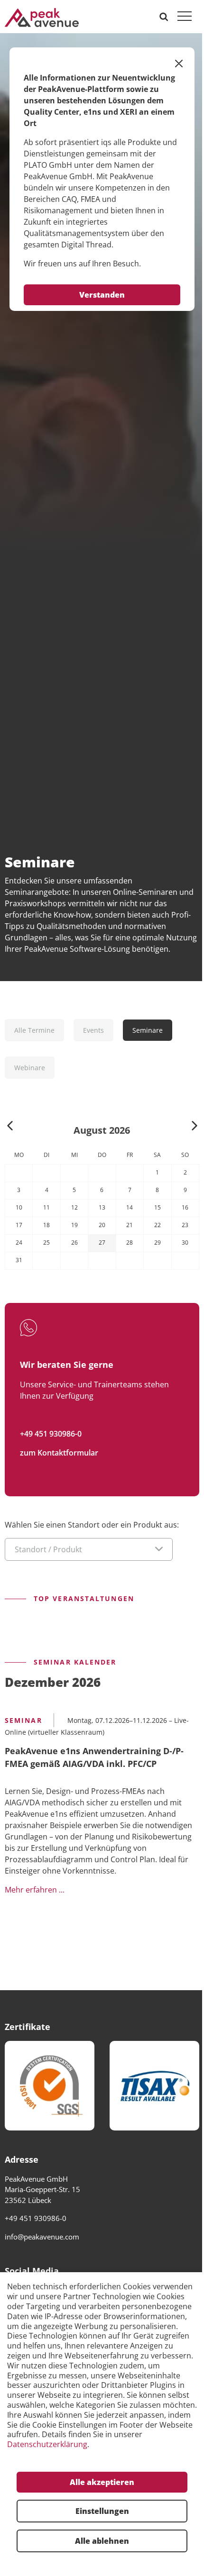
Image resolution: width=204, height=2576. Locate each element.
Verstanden (102, 295)
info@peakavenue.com (42, 2237)
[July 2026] (10, 1127)
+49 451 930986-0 (51, 1434)
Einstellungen (102, 2511)
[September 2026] (195, 1127)
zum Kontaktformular (59, 1453)
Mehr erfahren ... (35, 1889)
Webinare (30, 1068)
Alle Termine (34, 1030)
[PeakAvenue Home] (42, 17)
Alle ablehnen (102, 2541)
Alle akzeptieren (102, 2482)
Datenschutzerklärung (47, 2444)
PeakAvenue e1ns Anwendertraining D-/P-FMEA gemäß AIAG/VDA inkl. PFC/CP (94, 1757)
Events (93, 1030)
